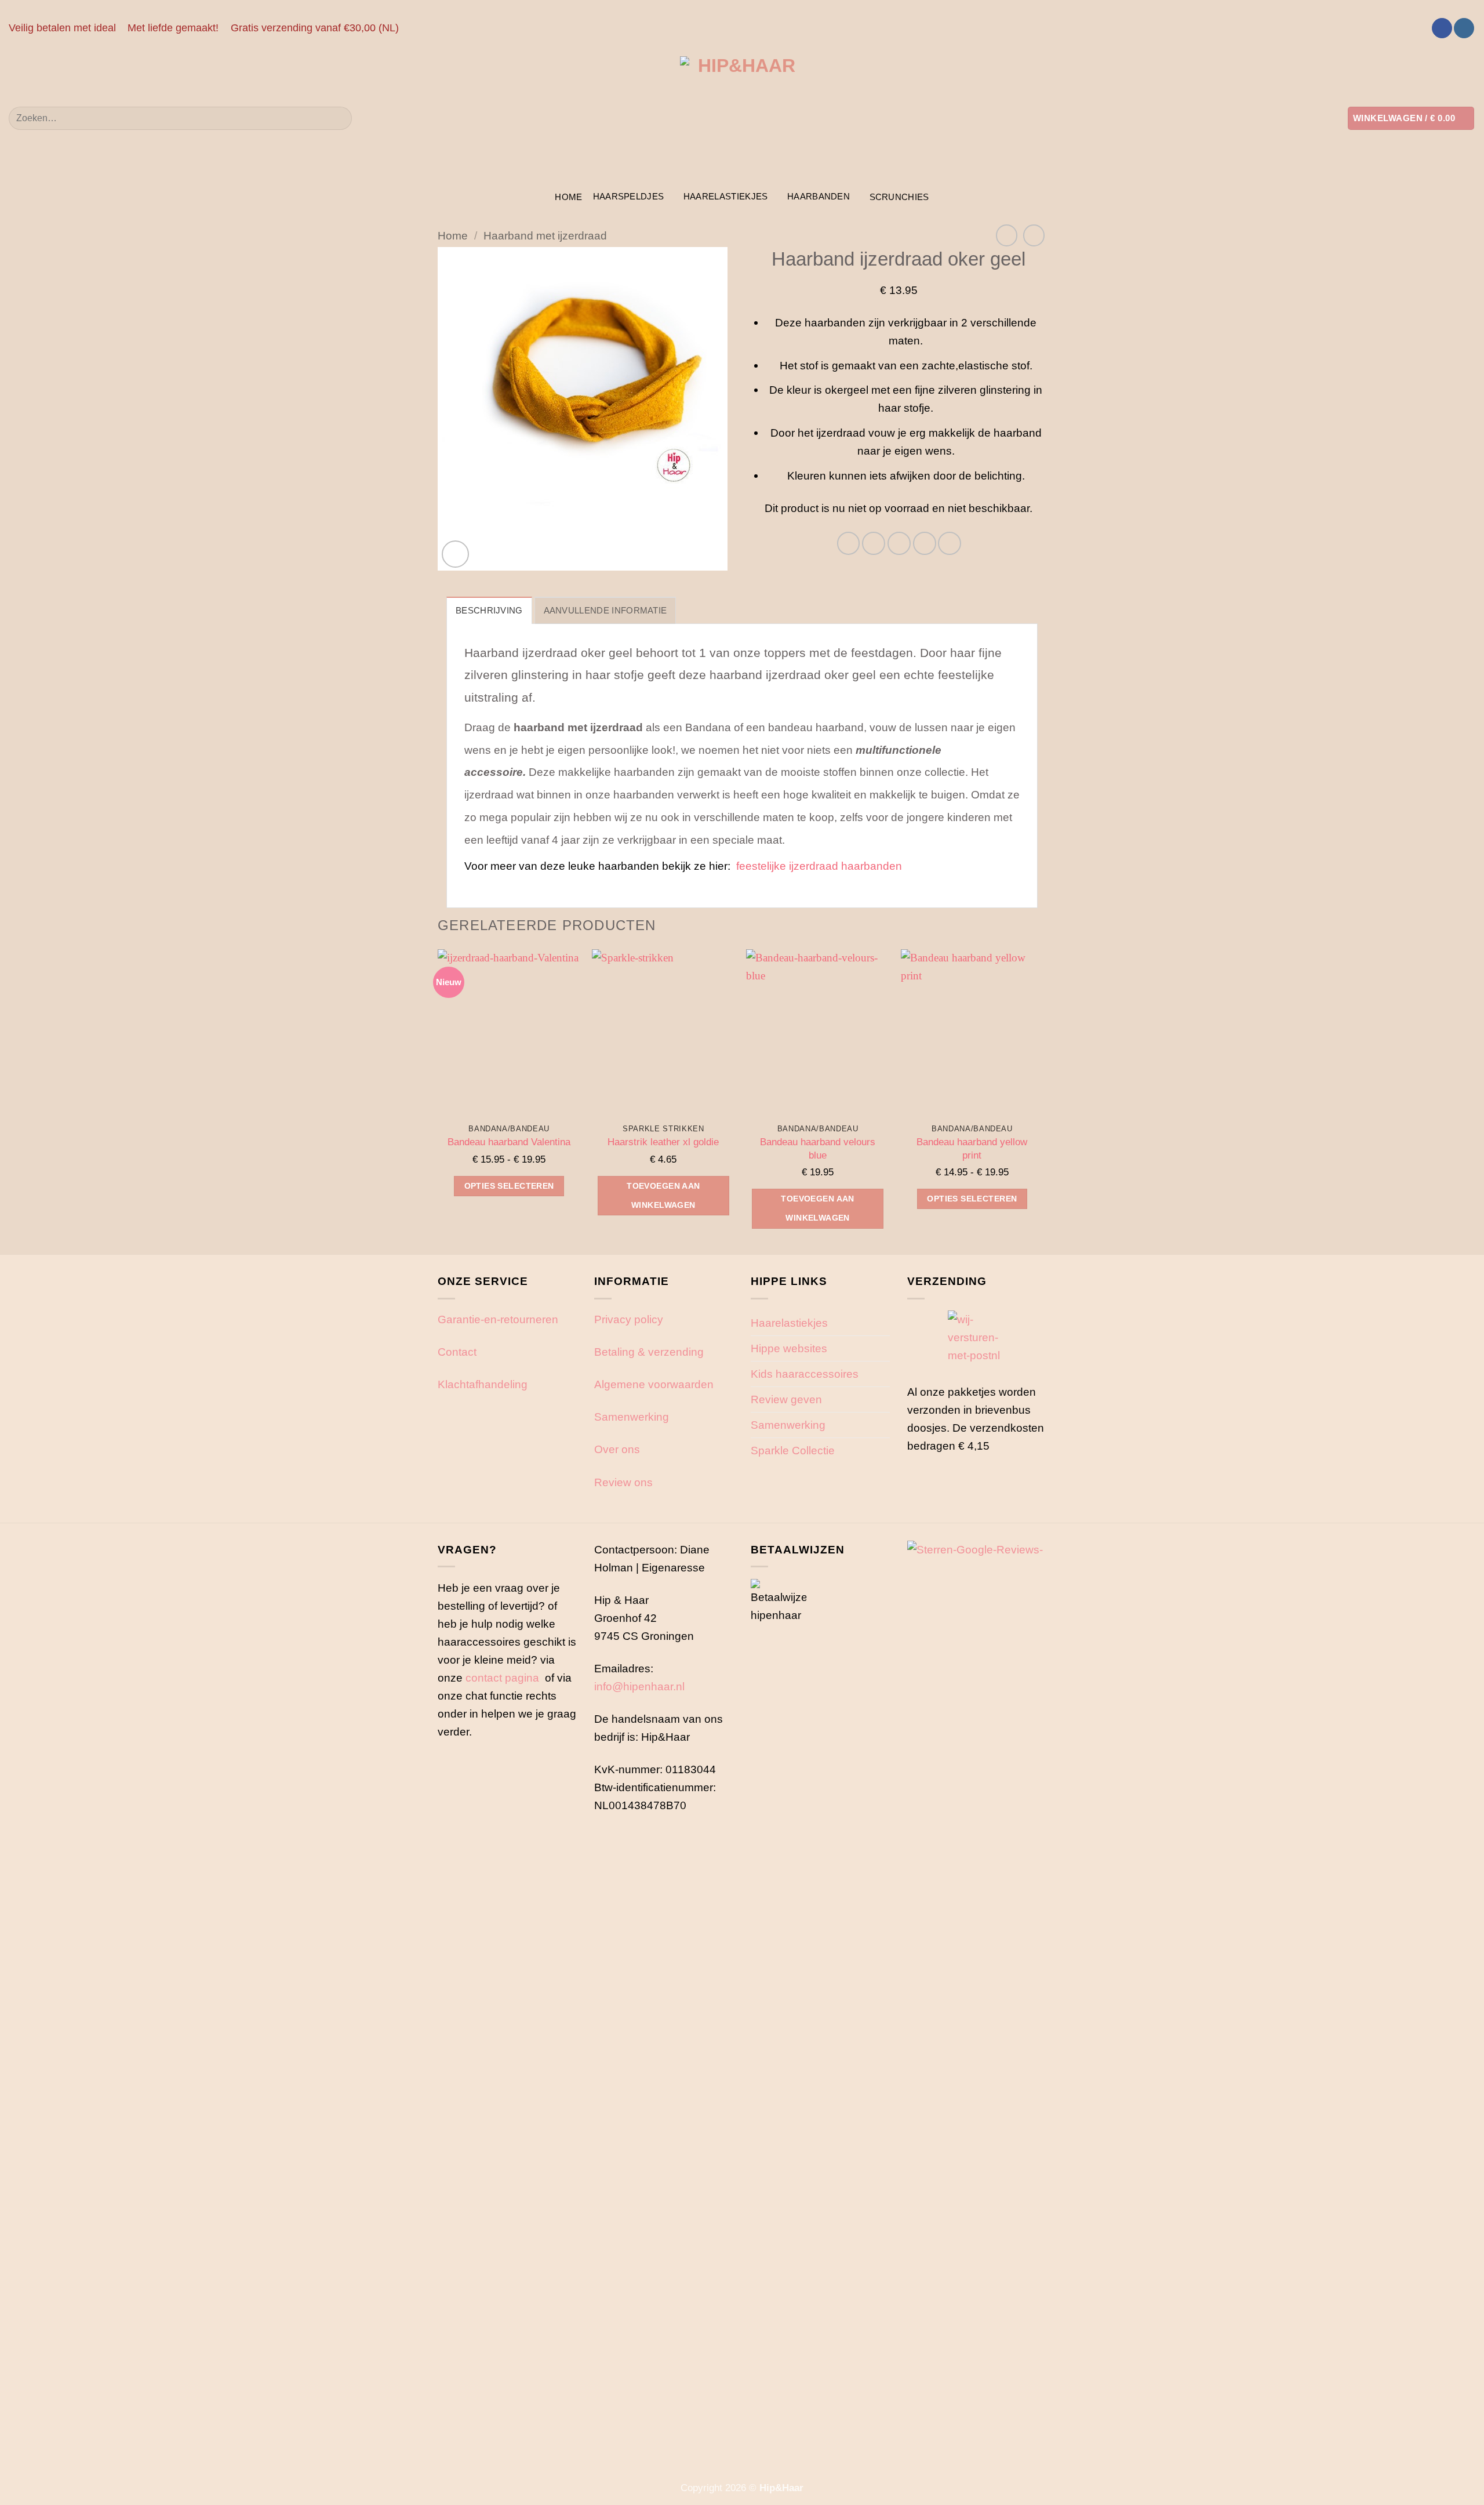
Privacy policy (629, 1319)
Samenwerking (632, 1417)
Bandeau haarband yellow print (972, 1148)
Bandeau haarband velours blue (818, 1148)
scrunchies (899, 197)
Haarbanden (819, 196)
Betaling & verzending (649, 1352)
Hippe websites (789, 1348)
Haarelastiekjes (726, 196)
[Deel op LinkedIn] (950, 543)
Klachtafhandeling (483, 1384)
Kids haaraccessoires (805, 1374)
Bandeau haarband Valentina (509, 1142)
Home (568, 197)
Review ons (623, 1482)
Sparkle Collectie (793, 1450)
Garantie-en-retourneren (498, 1319)
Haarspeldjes (629, 196)
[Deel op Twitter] (874, 543)
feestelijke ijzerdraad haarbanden (819, 866)
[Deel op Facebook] (849, 543)
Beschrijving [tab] (489, 610)
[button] (1411, 118)
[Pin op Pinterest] (925, 543)
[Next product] (1007, 235)
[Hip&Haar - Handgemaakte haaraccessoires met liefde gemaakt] (742, 118)
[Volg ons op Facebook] (1442, 28)
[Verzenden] (338, 118)
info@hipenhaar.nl (639, 1686)
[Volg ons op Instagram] (1464, 28)
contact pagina (502, 1678)
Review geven (786, 1399)
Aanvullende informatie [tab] (605, 610)
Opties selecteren (509, 1186)
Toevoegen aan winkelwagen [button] (663, 1195)
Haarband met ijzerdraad (545, 235)
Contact (457, 1352)
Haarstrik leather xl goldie (663, 1142)
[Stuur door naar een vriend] (899, 543)
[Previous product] (1034, 235)
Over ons (617, 1449)
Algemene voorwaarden (654, 1384)
